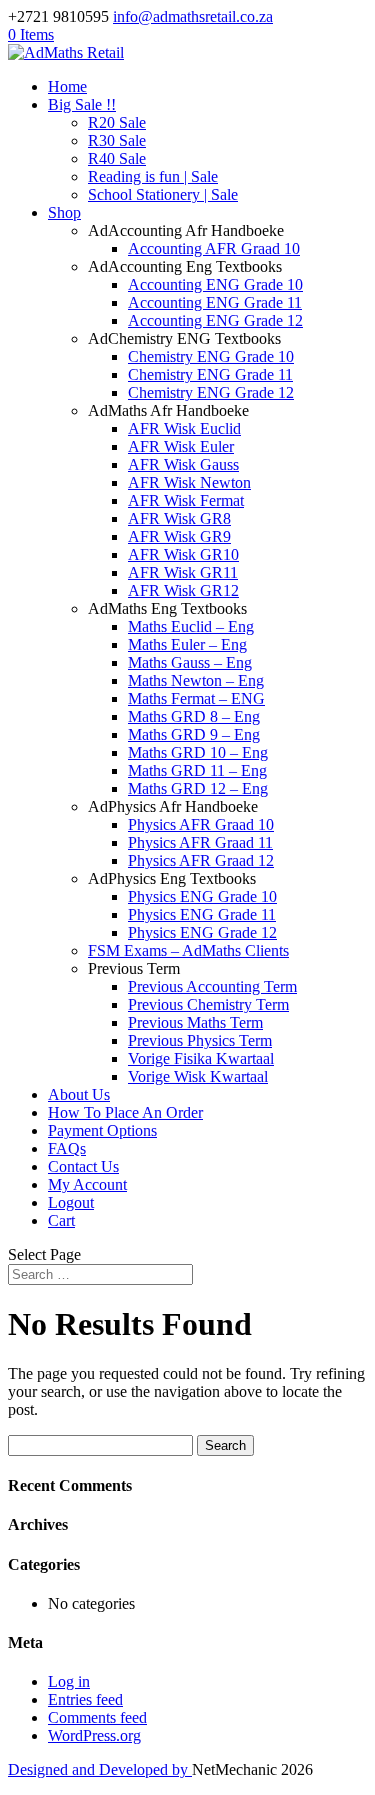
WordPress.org (94, 1735)
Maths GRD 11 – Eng (197, 770)
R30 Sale (117, 140)
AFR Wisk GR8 (179, 518)
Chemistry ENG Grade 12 (211, 392)
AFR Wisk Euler (181, 446)
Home (67, 86)
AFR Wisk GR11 (183, 572)
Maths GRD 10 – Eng (198, 752)
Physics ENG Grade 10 (202, 896)
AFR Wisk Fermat (186, 500)
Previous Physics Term (200, 1040)
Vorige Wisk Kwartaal (198, 1076)
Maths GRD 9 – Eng (194, 734)
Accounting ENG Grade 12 (215, 320)
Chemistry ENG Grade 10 (211, 356)
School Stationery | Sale (163, 194)
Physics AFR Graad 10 (201, 824)
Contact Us (83, 1166)
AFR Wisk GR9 (179, 536)
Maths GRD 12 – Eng (198, 788)
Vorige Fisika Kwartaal (201, 1058)
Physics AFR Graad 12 (201, 860)
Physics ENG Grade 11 (202, 914)
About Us (79, 1094)
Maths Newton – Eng (196, 680)
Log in (69, 1681)
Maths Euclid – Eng (191, 626)
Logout (71, 1202)
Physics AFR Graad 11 (200, 842)
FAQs (67, 1148)
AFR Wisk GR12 (183, 590)
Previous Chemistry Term (208, 1004)
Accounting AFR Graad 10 (214, 248)
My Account (87, 1184)
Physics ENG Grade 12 (202, 932)
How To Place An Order (125, 1112)
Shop (64, 212)
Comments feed (97, 1717)
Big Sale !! (82, 104)
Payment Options (102, 1130)
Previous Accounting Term (212, 986)
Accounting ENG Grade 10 (215, 284)
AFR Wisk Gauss (183, 464)
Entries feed (85, 1699)
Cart (61, 1220)
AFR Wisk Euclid (184, 428)
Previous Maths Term (195, 1022)
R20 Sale (117, 122)
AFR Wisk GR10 (183, 554)
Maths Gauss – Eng (190, 662)
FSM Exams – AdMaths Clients (188, 950)
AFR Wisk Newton (189, 482)
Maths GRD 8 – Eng (194, 716)
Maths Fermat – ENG (196, 698)
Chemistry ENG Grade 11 (210, 374)
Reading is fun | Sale (153, 176)
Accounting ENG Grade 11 (215, 302)
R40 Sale (117, 158)
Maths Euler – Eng (187, 644)
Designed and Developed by (100, 1769)
